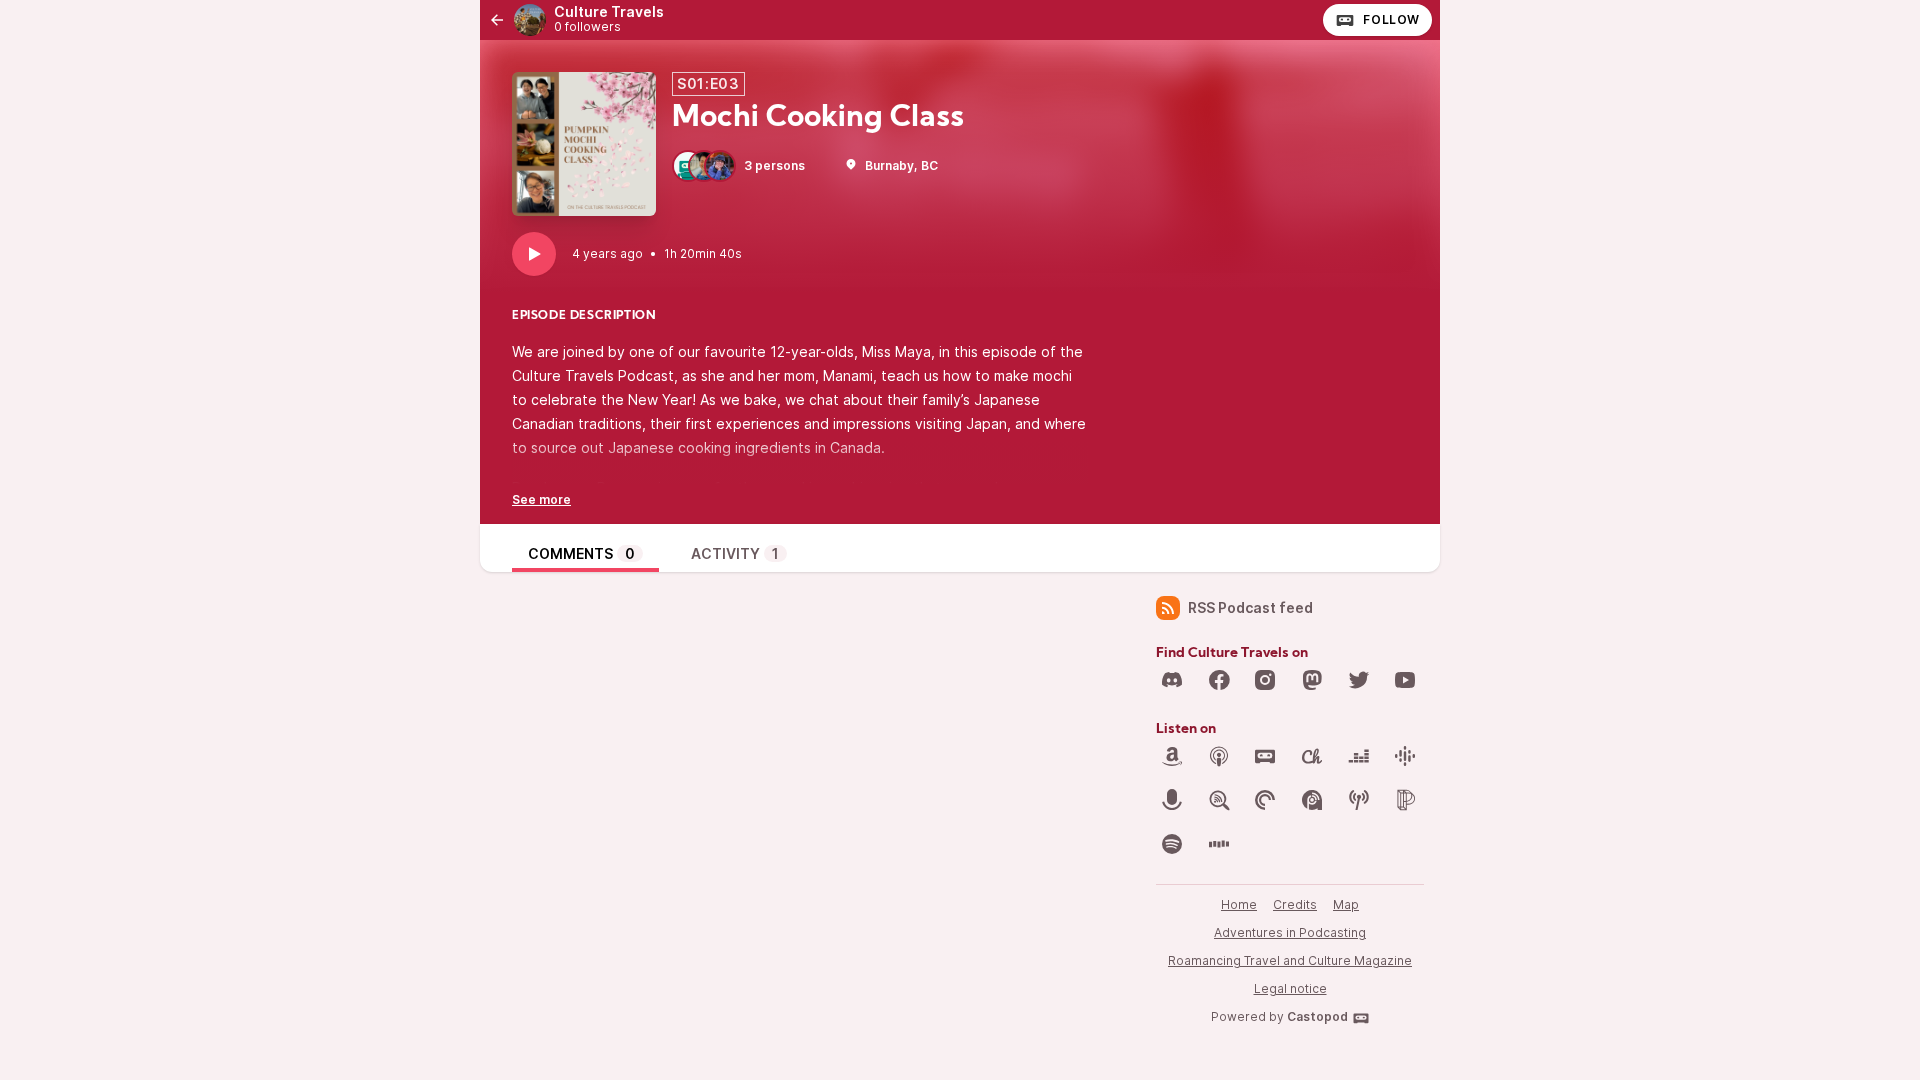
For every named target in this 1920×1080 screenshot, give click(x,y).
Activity (735, 553)
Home (1239, 904)
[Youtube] (1405, 680)
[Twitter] (1359, 680)
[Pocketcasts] (1265, 800)
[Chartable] (1312, 756)
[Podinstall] (1405, 800)
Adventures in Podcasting (1290, 932)
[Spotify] (1172, 844)
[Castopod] (1265, 756)
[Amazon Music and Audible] (1172, 756)
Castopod (1317, 1016)
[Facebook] (1219, 680)
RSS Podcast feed (1250, 607)
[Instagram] (1265, 680)
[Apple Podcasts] (1219, 756)
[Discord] (1172, 680)
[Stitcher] (1219, 844)
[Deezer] (1359, 756)
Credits (1295, 904)
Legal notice (1290, 988)
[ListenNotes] (1219, 800)
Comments (581, 553)
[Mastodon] (1312, 680)
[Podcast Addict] (1312, 800)
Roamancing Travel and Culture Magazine (1290, 960)
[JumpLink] (1172, 800)
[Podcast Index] (1359, 800)
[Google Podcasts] (1405, 756)
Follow (1391, 19)
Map (1346, 904)
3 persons (774, 165)
